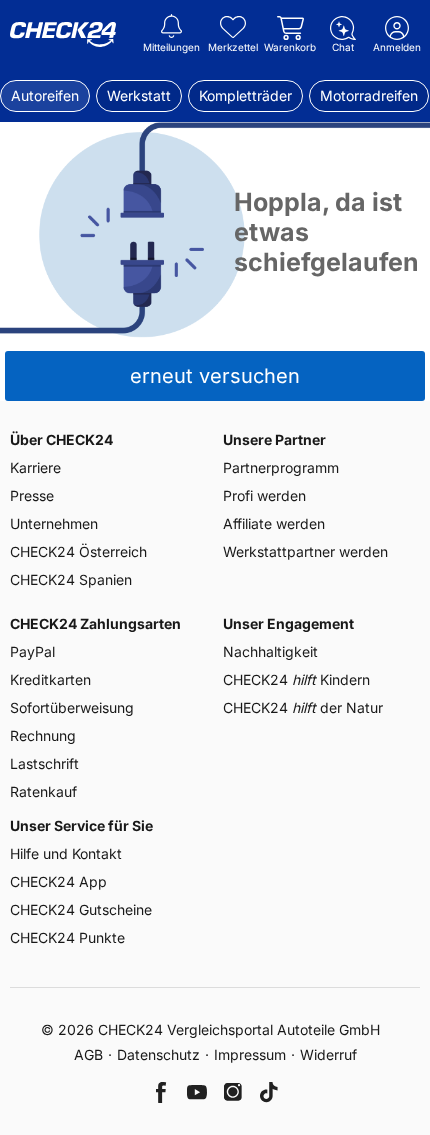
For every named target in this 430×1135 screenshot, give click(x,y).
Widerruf (328, 1054)
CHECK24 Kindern (296, 679)
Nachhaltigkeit (270, 651)
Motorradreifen (369, 95)
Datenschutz (158, 1054)
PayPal (32, 651)
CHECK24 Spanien (71, 579)
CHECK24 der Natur (303, 707)
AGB (88, 1054)
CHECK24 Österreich (78, 551)
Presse (32, 495)
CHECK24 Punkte (67, 937)
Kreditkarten (50, 679)
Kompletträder (245, 95)
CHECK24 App (58, 881)
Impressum (250, 1054)
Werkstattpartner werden (305, 551)
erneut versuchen (215, 376)
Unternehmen (54, 523)
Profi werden (264, 495)
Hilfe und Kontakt (66, 853)
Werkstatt (139, 95)
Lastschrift (44, 763)
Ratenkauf (43, 791)
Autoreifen (45, 95)
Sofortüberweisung (72, 707)
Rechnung (43, 735)
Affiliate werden (274, 523)
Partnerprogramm (281, 467)
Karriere (35, 467)
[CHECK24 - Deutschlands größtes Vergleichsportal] (63, 35)
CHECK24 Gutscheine (81, 909)
